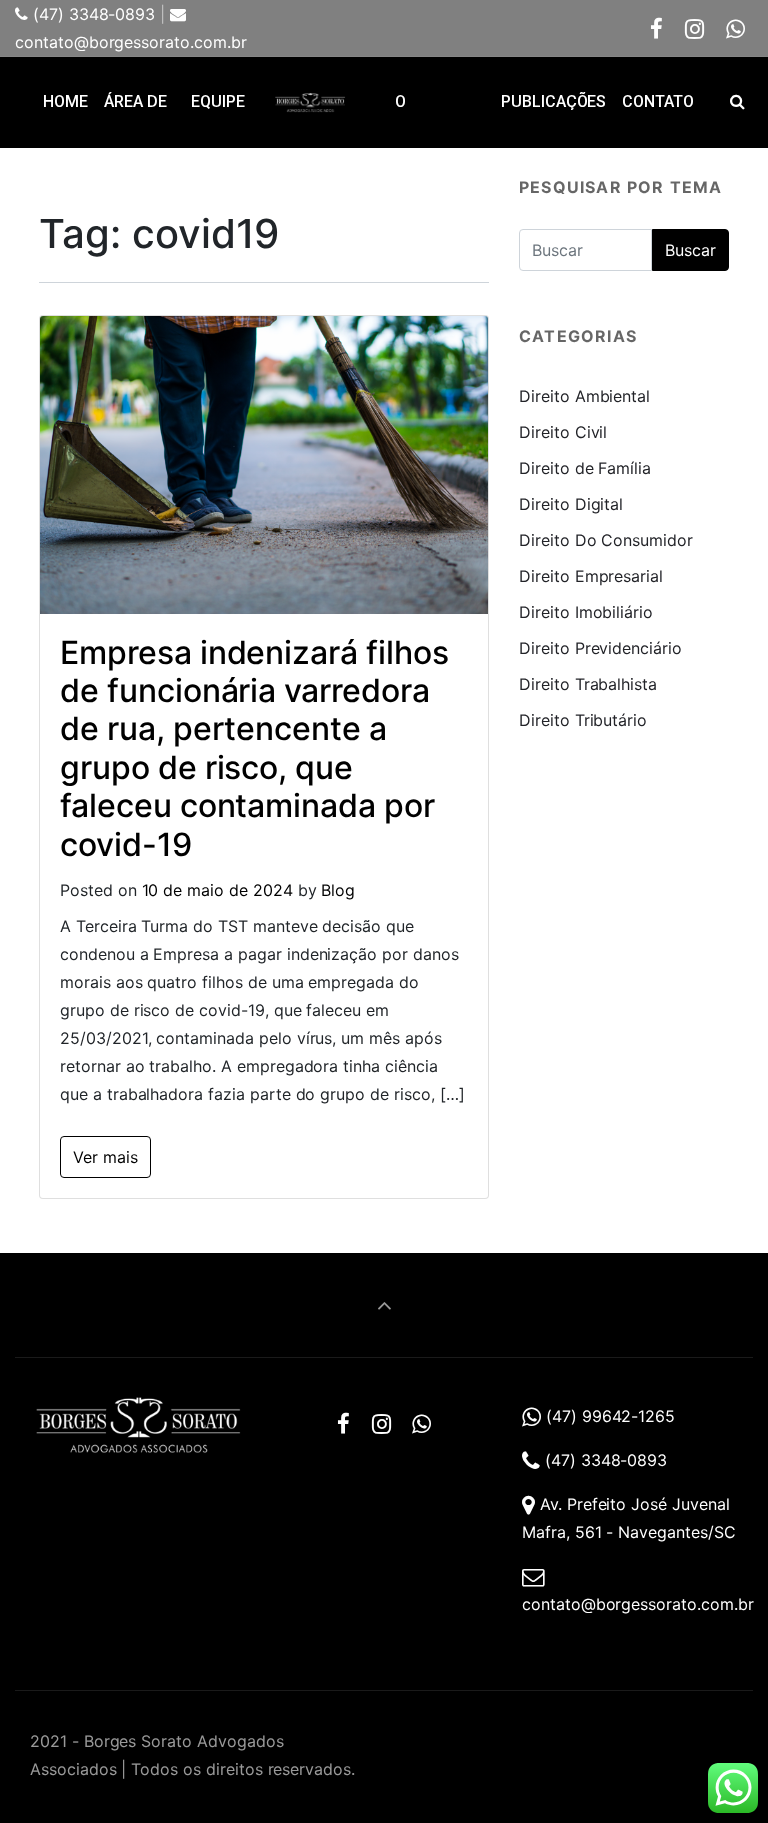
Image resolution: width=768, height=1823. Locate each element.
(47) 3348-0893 (91, 14)
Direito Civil (563, 432)
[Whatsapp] (735, 28)
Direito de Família (585, 468)
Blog (338, 890)
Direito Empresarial (591, 576)
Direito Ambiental (584, 396)
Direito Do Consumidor (606, 540)
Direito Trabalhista (588, 684)
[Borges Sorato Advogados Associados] (310, 102)
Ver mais (105, 1157)
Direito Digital (571, 504)
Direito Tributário (583, 720)
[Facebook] (657, 28)
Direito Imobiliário (586, 612)
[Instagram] (695, 28)
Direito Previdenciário (600, 648)
